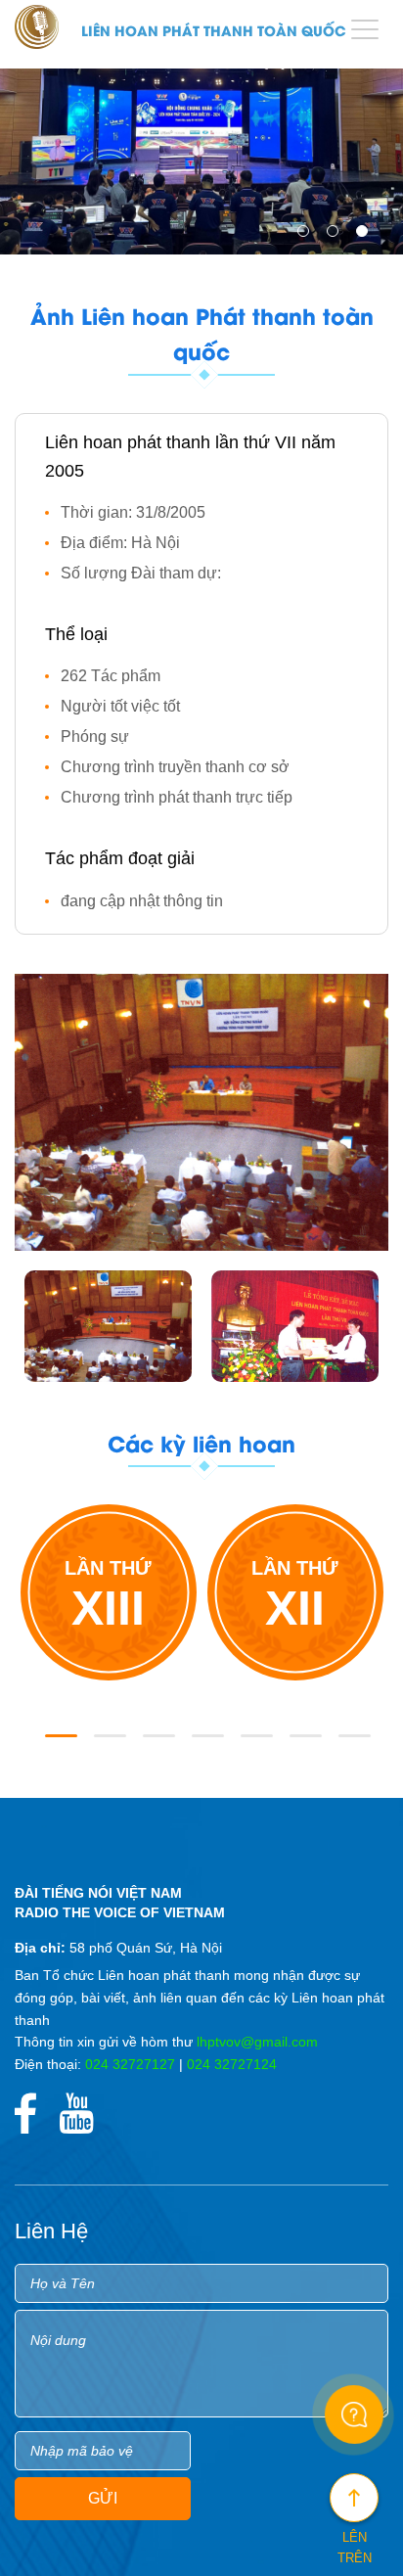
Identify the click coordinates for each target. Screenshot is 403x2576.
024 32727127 (130, 2064)
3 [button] (366, 235)
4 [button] (201, 1744)
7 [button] (348, 1744)
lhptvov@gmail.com (257, 2042)
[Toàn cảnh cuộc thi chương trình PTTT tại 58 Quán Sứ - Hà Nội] (108, 1326)
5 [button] (250, 1744)
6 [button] (299, 1744)
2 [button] (336, 235)
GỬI (103, 2498)
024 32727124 (232, 2064)
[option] (201, 157)
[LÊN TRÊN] (354, 2498)
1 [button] (307, 235)
